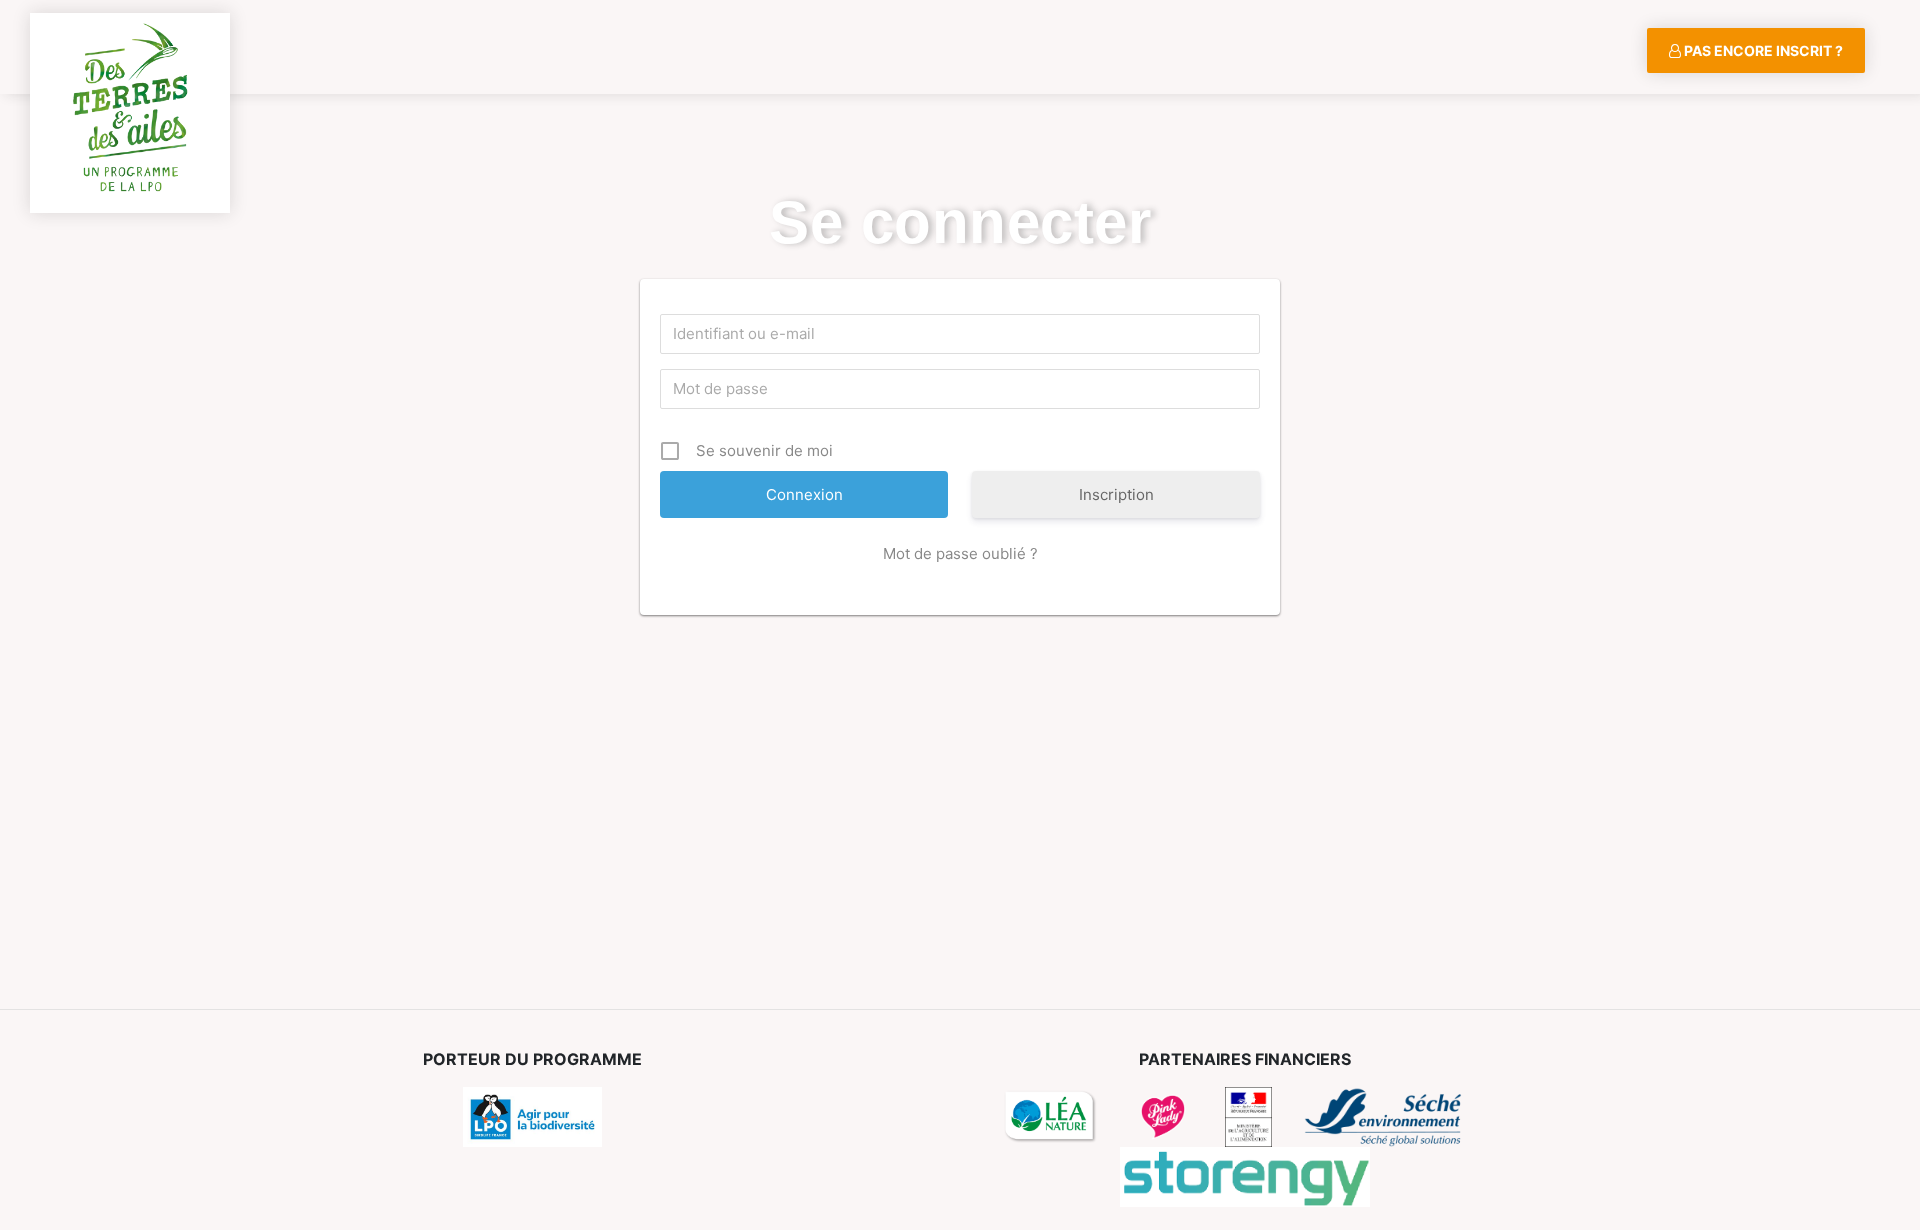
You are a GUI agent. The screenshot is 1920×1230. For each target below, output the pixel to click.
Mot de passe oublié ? (960, 553)
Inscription (1116, 494)
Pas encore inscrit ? (1762, 50)
